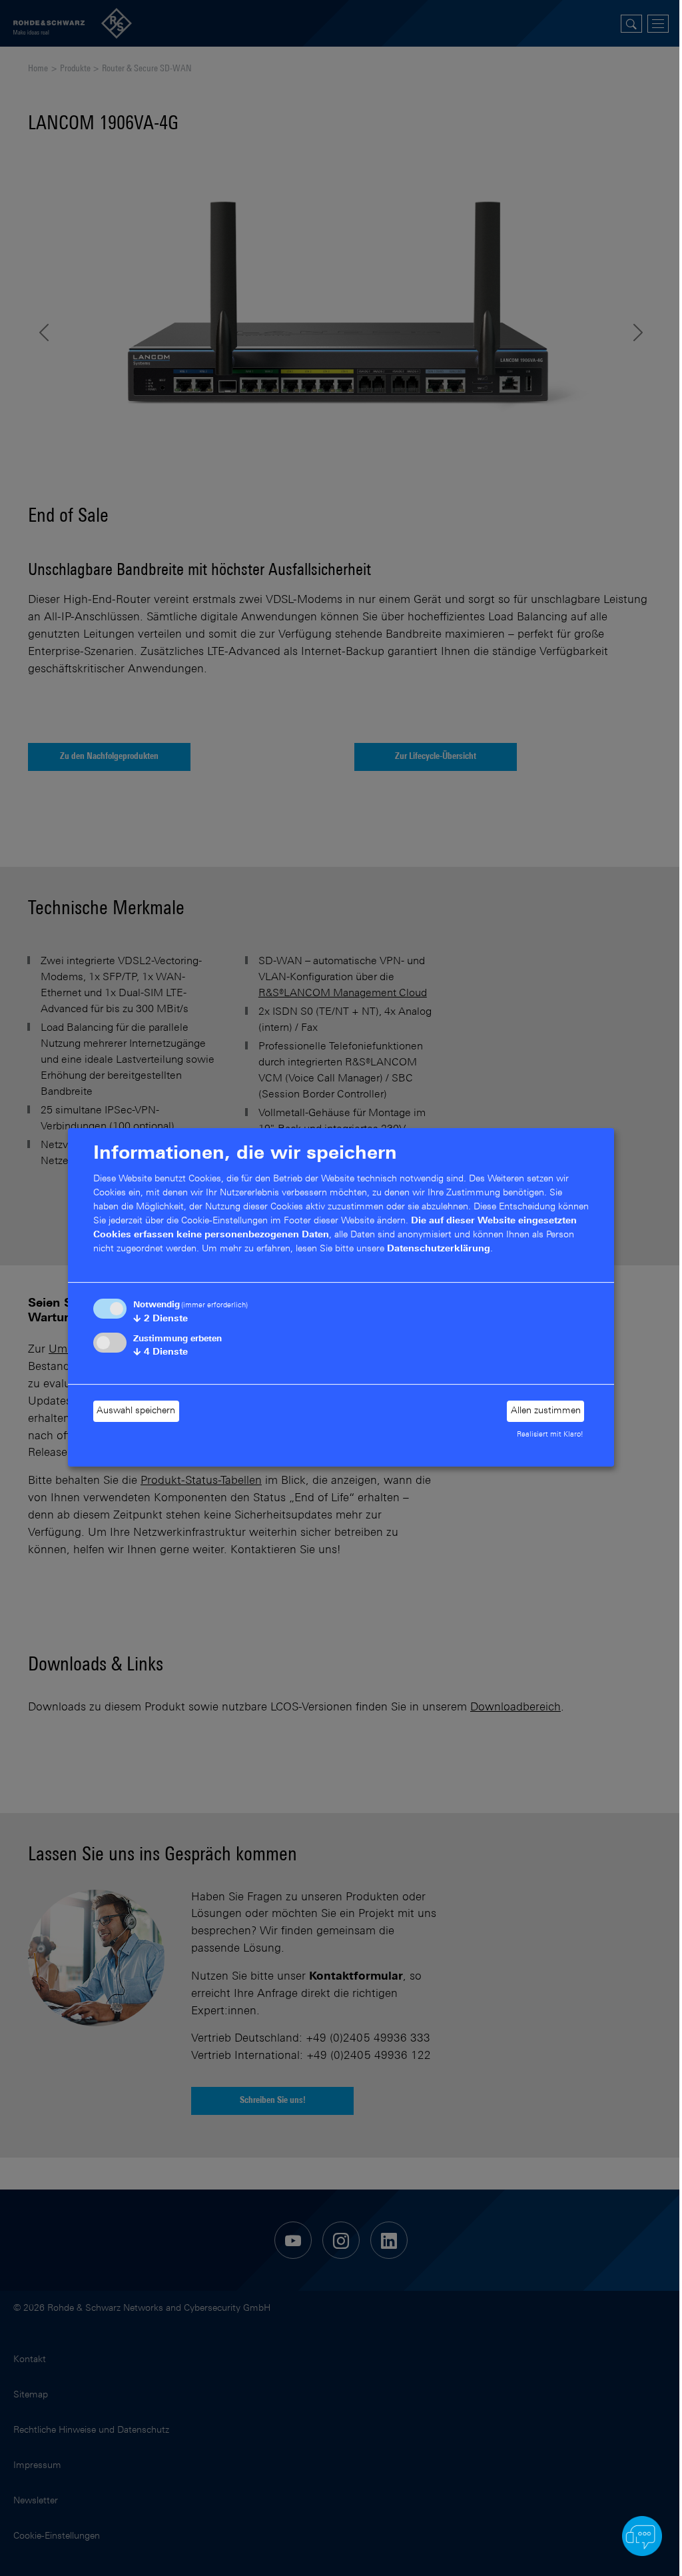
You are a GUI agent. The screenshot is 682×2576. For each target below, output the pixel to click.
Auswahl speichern (136, 1411)
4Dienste (161, 1353)
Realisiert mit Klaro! (550, 1435)
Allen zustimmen (546, 1411)
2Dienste (161, 1319)
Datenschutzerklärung (439, 1249)
